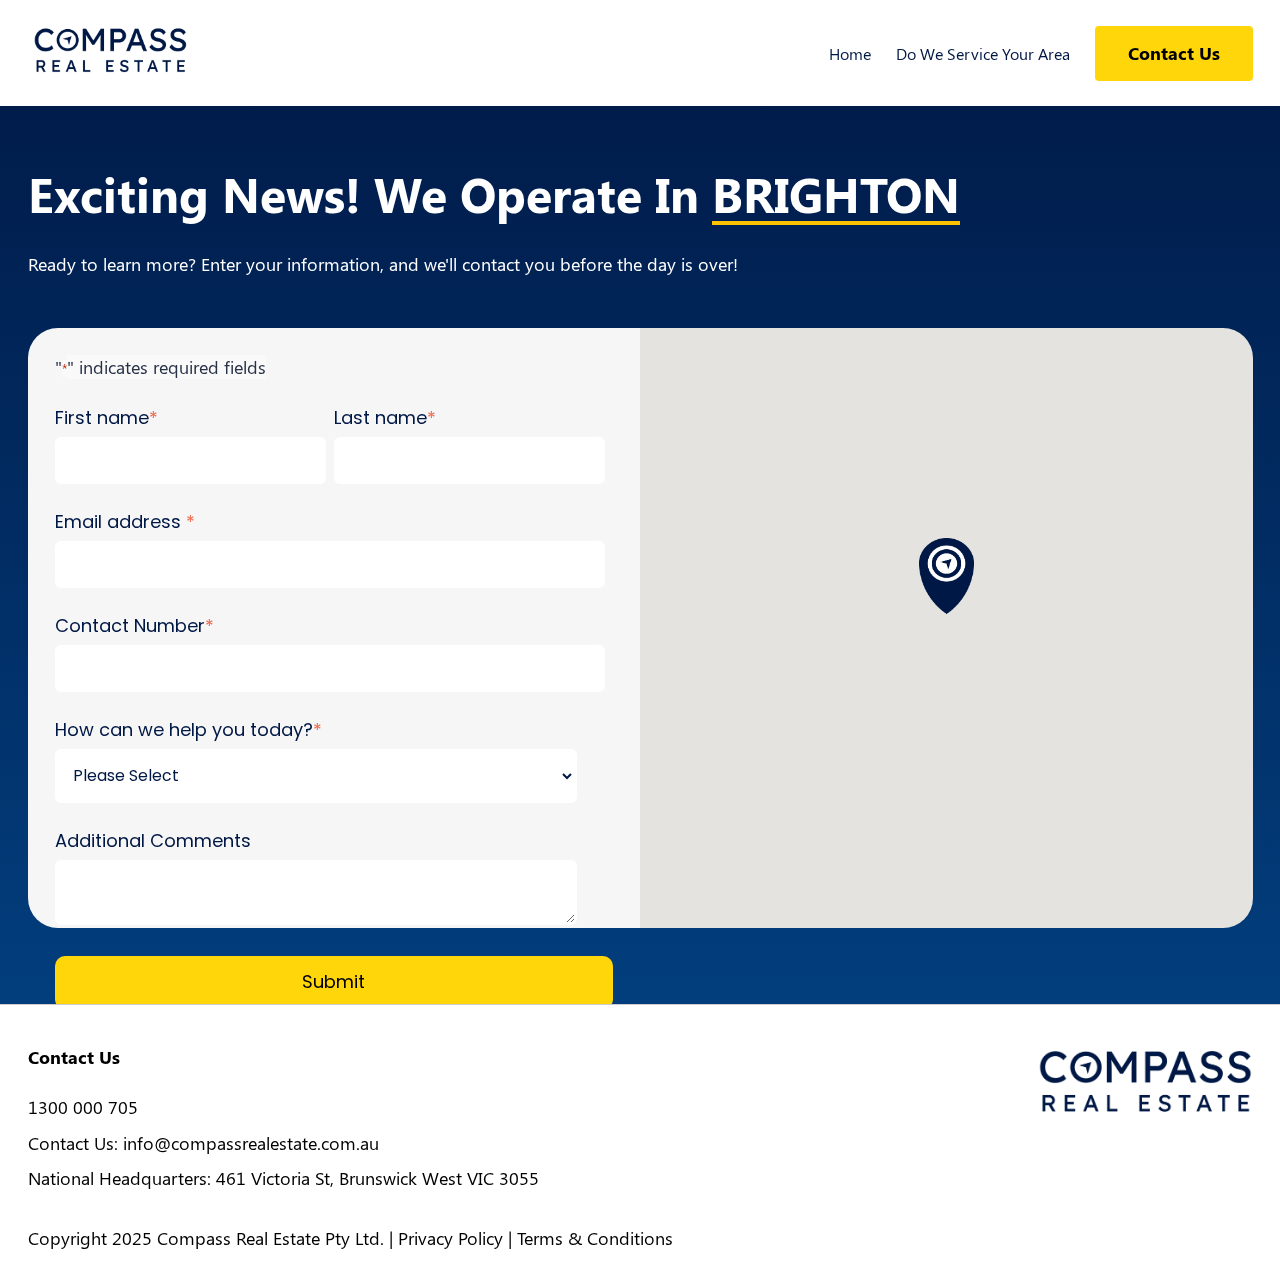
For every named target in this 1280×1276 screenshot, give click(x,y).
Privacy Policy (450, 1238)
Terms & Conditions (595, 1238)
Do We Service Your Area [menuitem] (983, 53)
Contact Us (1174, 53)
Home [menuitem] (850, 53)
